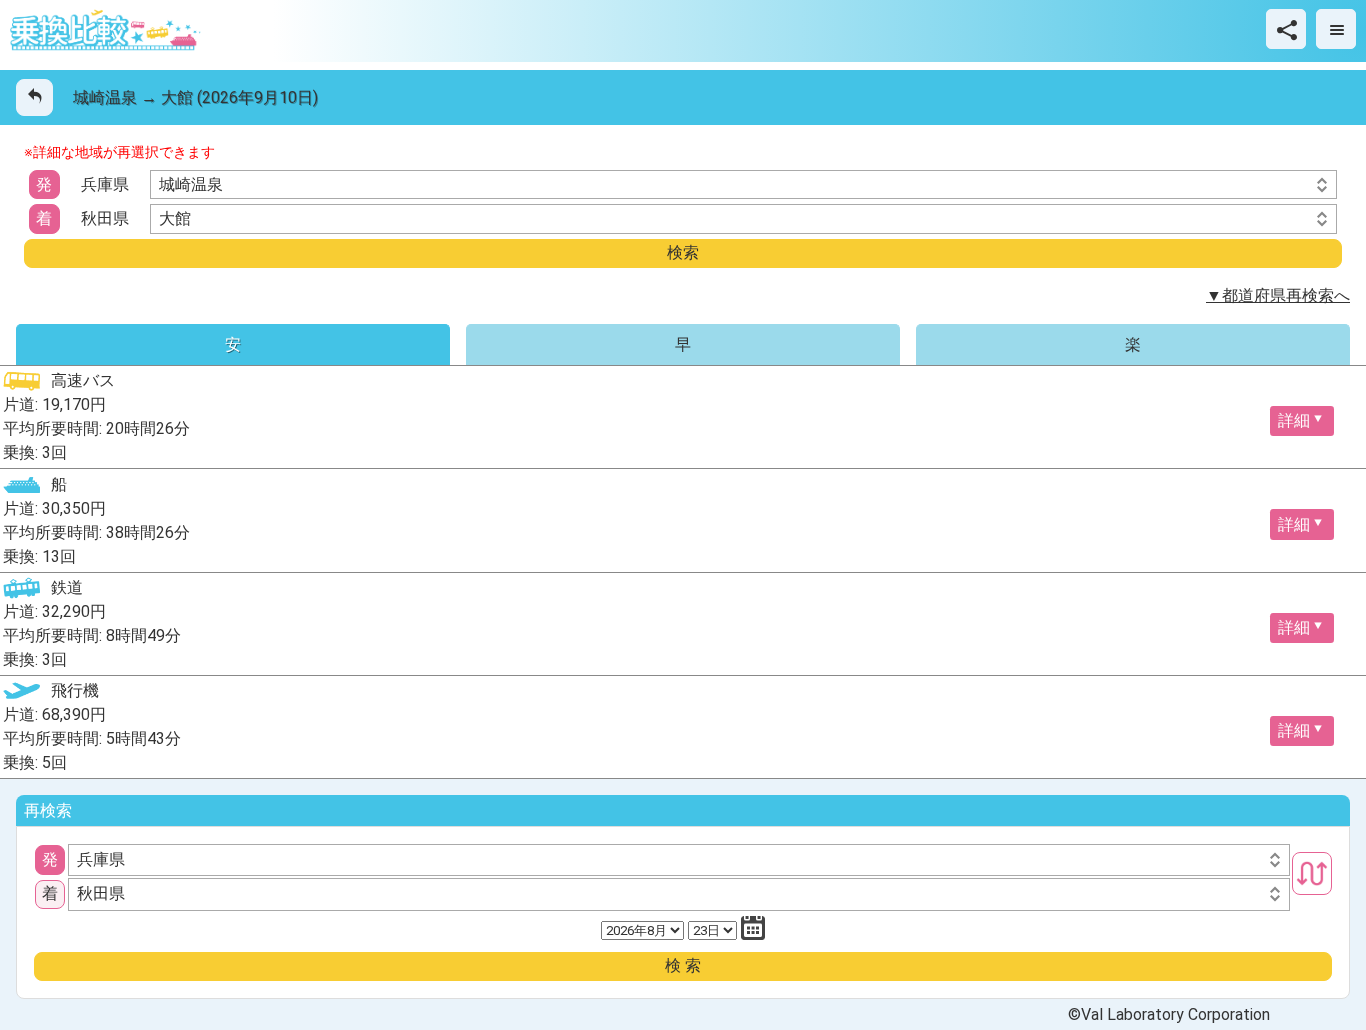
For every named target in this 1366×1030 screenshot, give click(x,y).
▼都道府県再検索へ (1278, 295)
